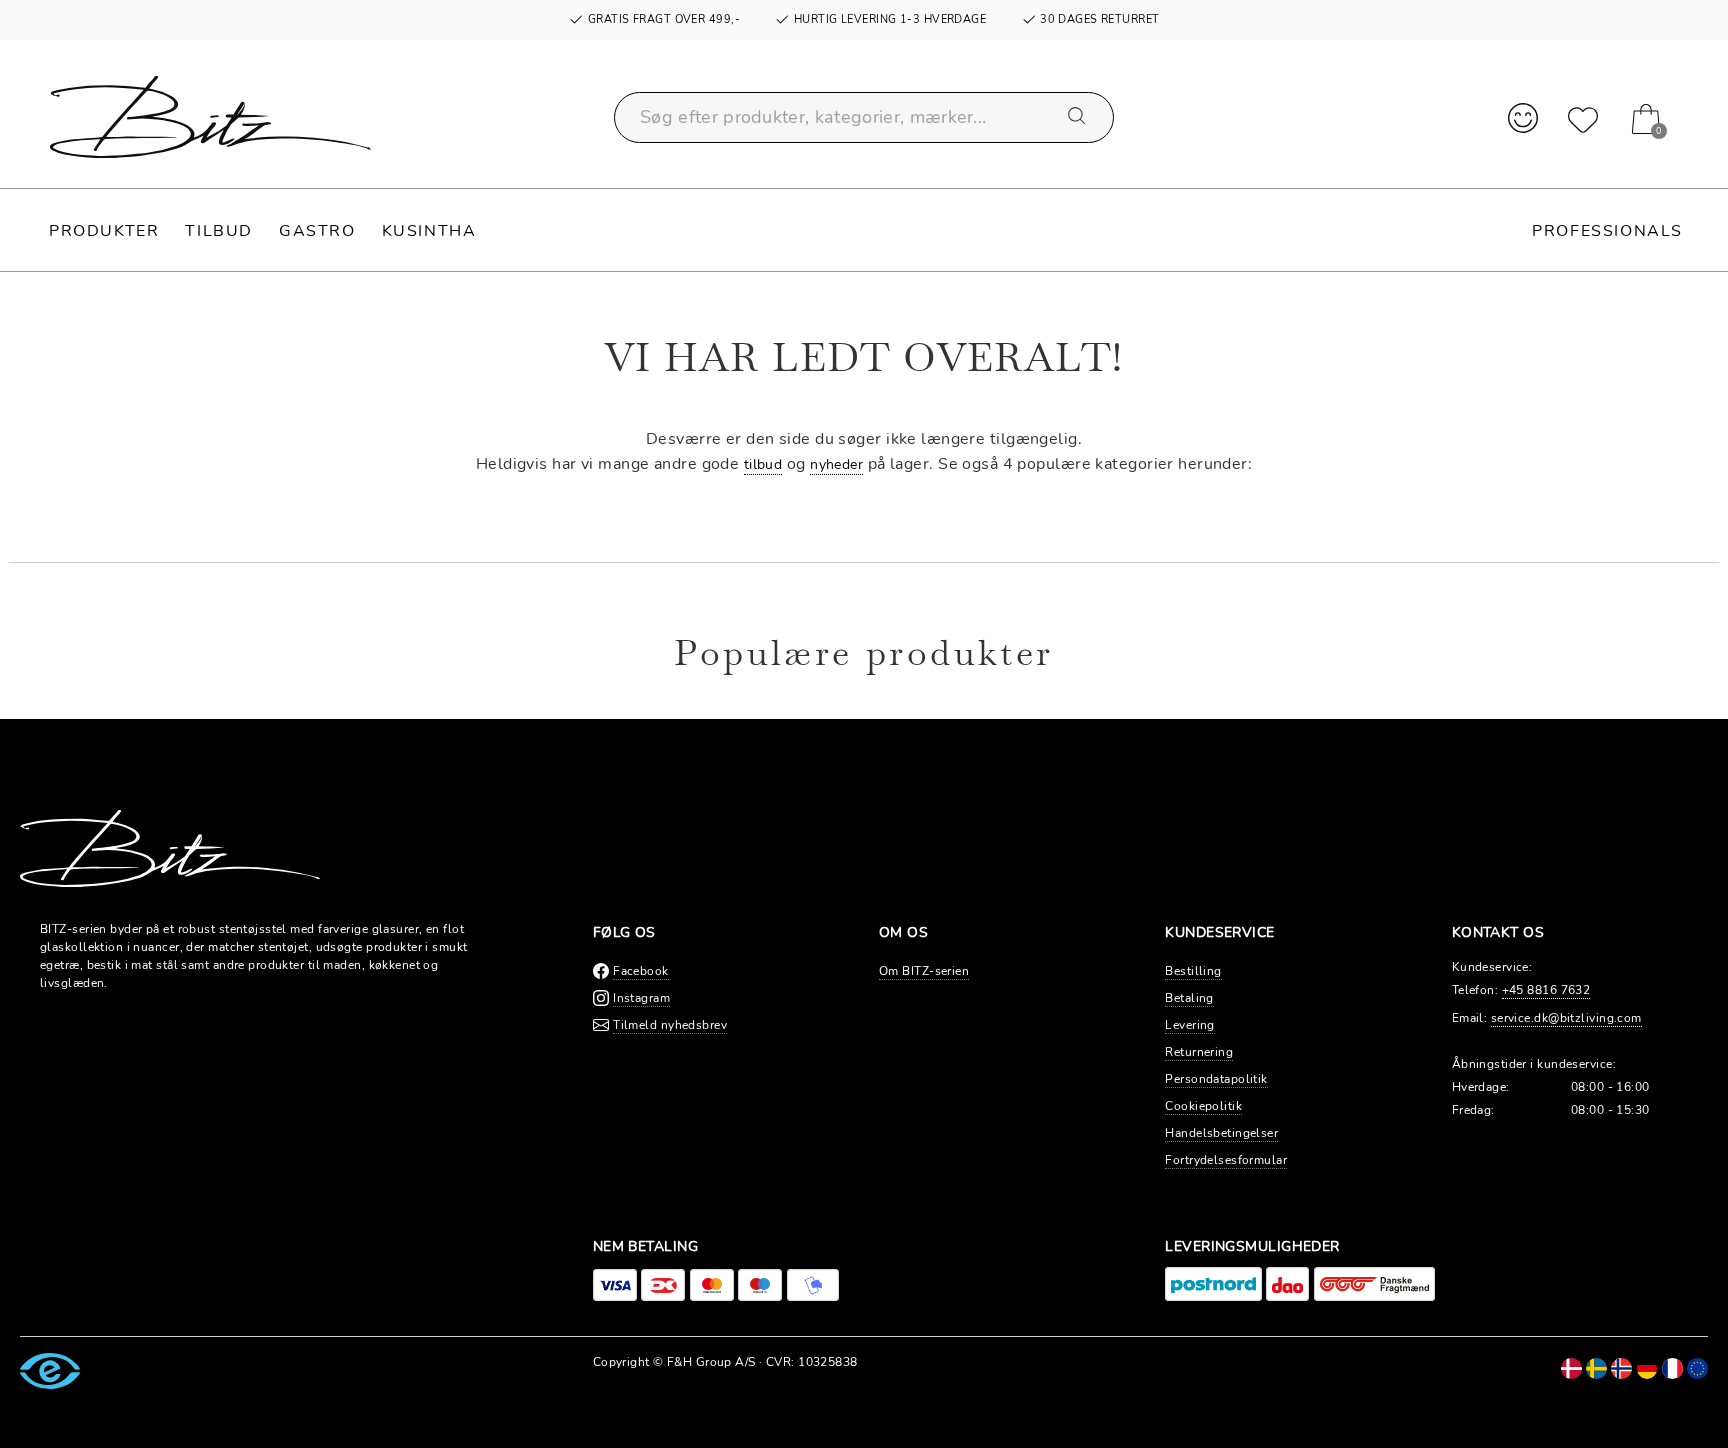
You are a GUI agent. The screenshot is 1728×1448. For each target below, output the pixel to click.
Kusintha (429, 231)
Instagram (641, 998)
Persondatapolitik (1216, 1079)
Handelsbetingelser (1221, 1133)
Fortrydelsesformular (1226, 1160)
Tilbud (219, 231)
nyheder (836, 464)
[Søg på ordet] (1078, 117)
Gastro (317, 231)
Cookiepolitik (1203, 1106)
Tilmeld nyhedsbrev (670, 1025)
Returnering (1199, 1052)
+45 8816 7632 (1546, 990)
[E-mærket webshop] (50, 1370)
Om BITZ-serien (924, 971)
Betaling (1189, 998)
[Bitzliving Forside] (210, 117)
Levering (1190, 1025)
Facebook (641, 971)
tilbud (763, 464)
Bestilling (1193, 971)
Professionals (1607, 231)
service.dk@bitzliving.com (1566, 1018)
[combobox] (864, 117)
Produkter (104, 231)
